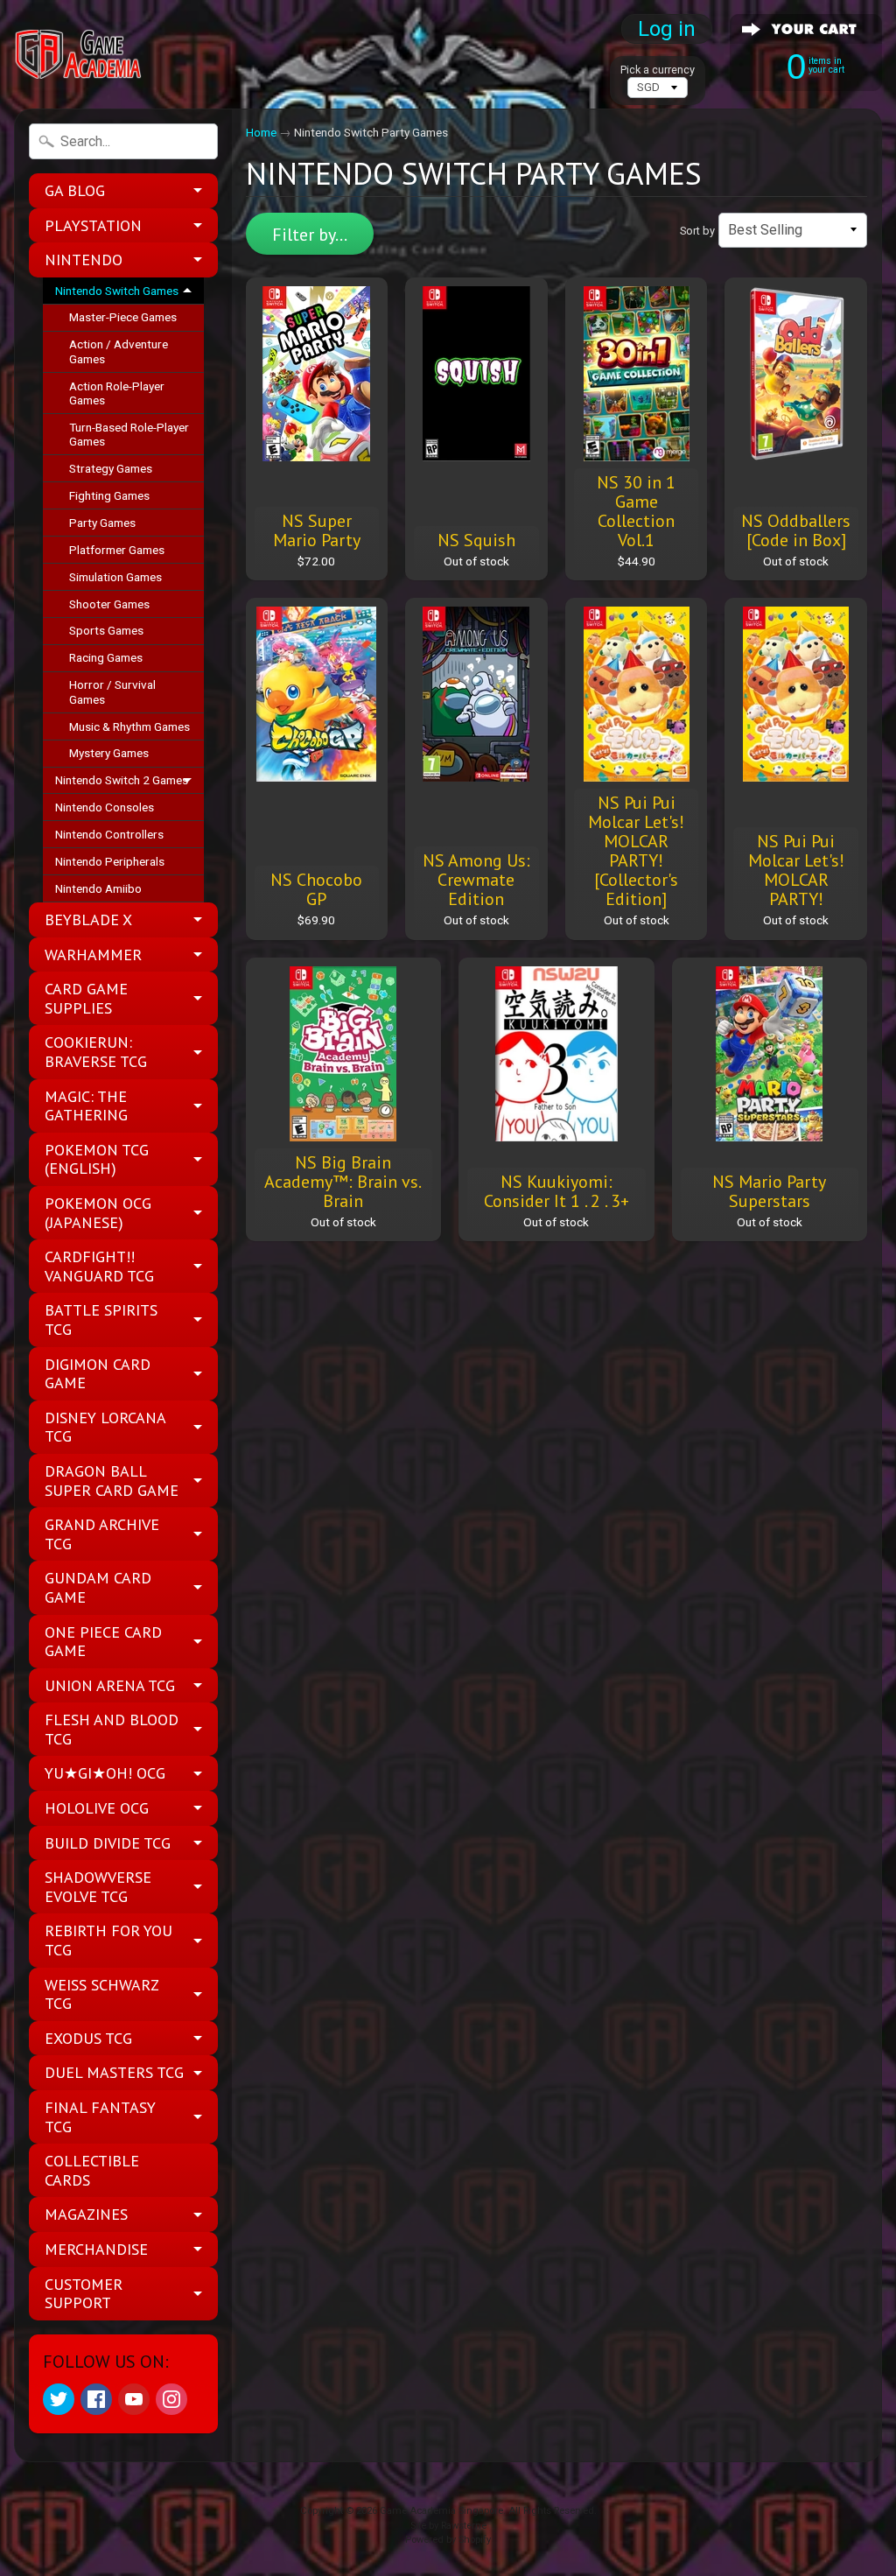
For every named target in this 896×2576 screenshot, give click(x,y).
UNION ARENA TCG (110, 1685)
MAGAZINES (86, 2214)
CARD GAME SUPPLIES (86, 998)
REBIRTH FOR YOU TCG (108, 1940)
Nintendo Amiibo (98, 888)
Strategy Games (111, 468)
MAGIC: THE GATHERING (86, 1106)
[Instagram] (171, 2399)
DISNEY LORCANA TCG (105, 1427)
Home (261, 132)
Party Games (102, 523)
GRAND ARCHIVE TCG (102, 1534)
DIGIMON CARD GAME (98, 1374)
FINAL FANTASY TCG (100, 2117)
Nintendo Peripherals (110, 861)
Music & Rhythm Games (129, 726)
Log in (667, 29)
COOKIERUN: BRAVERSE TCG (96, 1052)
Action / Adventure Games (119, 351)
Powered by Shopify (448, 2540)
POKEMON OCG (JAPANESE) (98, 1213)
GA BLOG (75, 190)
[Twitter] (59, 2399)
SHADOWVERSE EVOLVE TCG (98, 1887)
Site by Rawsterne (448, 2526)
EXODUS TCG (88, 2038)
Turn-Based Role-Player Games (129, 434)
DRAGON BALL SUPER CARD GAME (112, 1481)
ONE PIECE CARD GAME (103, 1642)
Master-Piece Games (123, 317)
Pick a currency (658, 70)
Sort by (697, 231)
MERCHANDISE (96, 2249)
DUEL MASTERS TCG (114, 2072)
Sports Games (106, 630)
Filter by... (310, 235)
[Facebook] (96, 2399)
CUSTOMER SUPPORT (84, 2294)
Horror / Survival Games (112, 691)
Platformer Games (117, 550)
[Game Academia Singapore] (80, 55)
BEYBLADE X (88, 919)
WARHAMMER (93, 955)
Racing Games (106, 657)
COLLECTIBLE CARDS (92, 2170)
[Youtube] (134, 2399)
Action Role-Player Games (117, 393)
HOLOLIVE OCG (97, 1808)
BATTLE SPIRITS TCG (101, 1320)
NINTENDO (84, 260)
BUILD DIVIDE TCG (108, 1843)
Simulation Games (115, 577)
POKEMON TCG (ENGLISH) (97, 1159)
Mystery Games (109, 753)
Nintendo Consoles (105, 807)
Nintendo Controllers (109, 834)
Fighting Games (109, 495)
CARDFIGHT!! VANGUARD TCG (99, 1266)
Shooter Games (109, 604)
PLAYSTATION (93, 225)
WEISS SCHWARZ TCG (102, 1994)
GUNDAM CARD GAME (98, 1587)
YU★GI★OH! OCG (105, 1773)
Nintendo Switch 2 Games (122, 780)
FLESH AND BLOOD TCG (112, 1729)
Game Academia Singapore (441, 2511)
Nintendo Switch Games (117, 291)
